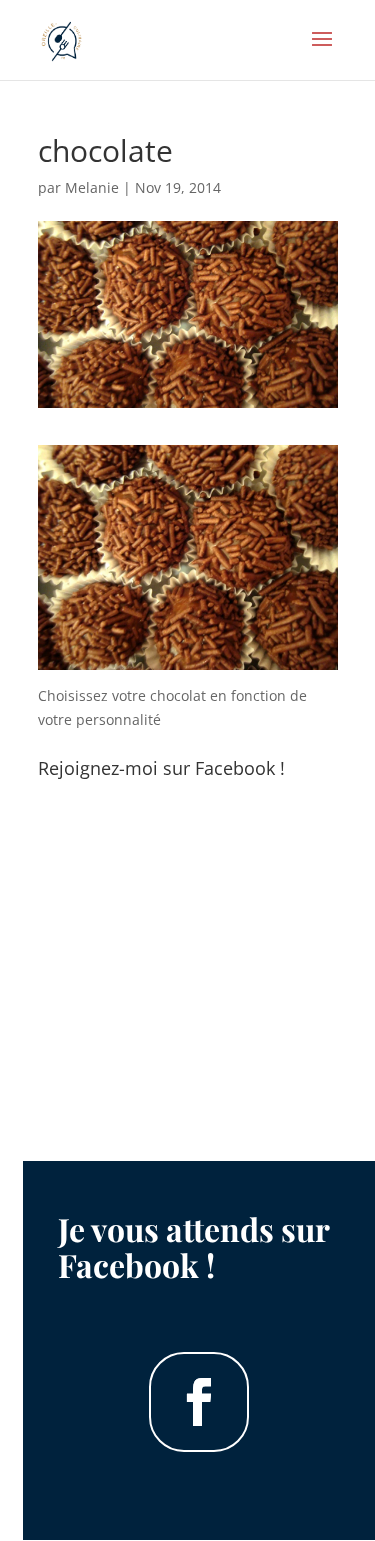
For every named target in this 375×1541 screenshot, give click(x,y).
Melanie (92, 187)
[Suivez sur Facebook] (199, 1402)
